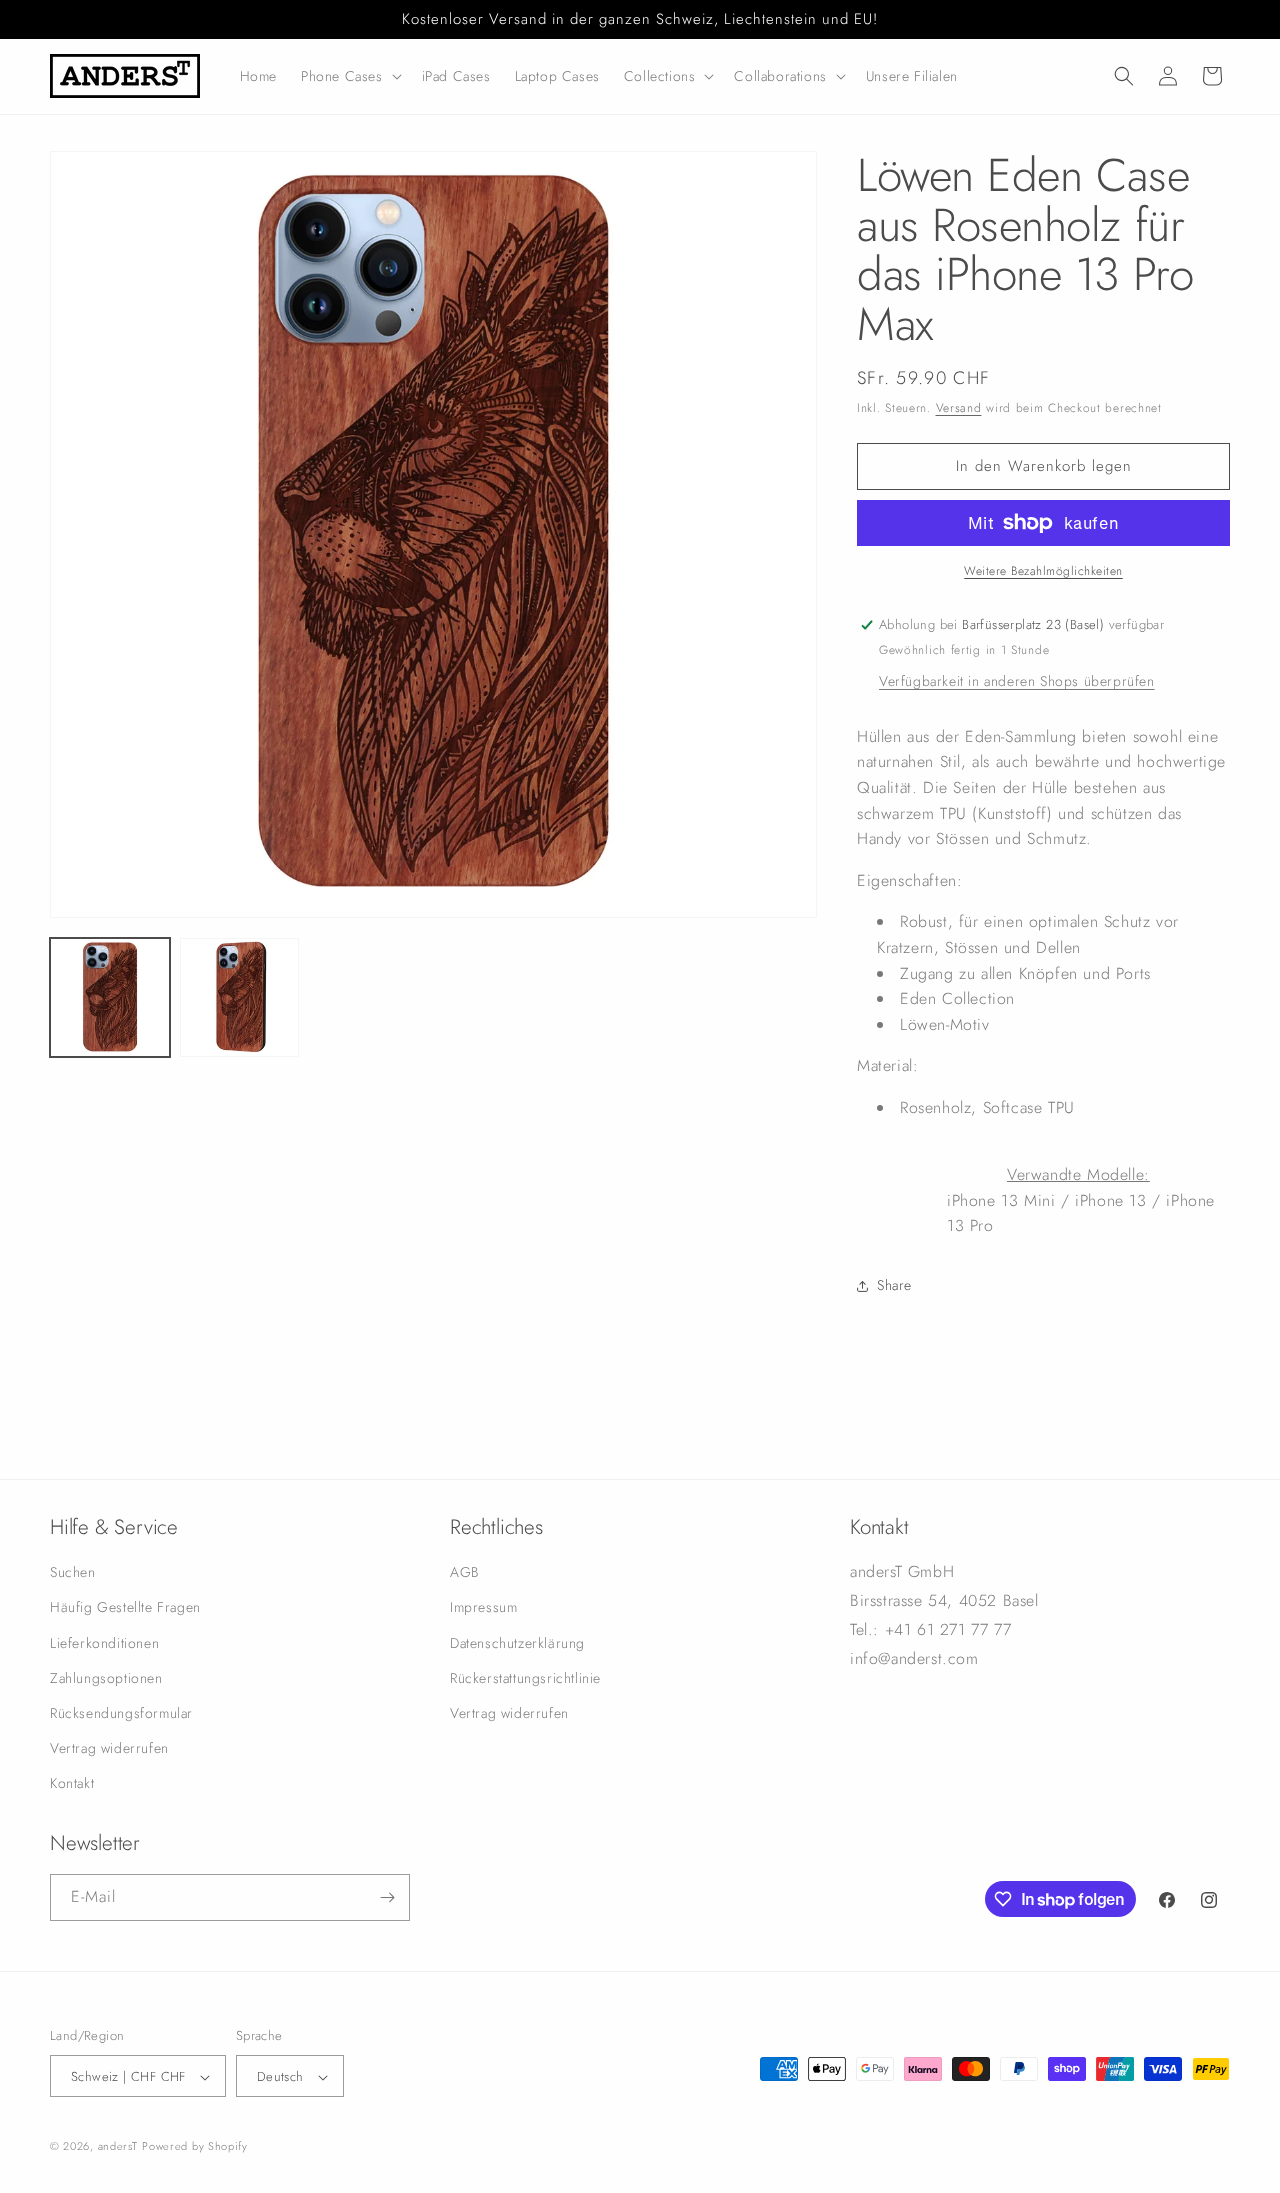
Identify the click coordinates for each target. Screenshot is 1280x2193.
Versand (959, 408)
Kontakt (72, 1784)
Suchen (73, 1572)
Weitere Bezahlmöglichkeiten (1043, 571)
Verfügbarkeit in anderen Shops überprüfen (1017, 681)
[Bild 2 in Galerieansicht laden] (240, 998)
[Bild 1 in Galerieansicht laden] (110, 998)
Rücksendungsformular (121, 1713)
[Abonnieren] (387, 1897)
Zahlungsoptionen (106, 1678)
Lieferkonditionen (104, 1643)
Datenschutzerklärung (517, 1643)
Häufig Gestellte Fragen (125, 1608)
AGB (464, 1572)
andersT (118, 2147)
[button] (349, 76)
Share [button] (894, 1285)
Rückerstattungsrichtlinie (525, 1678)
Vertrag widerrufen (109, 1748)
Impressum (483, 1608)
